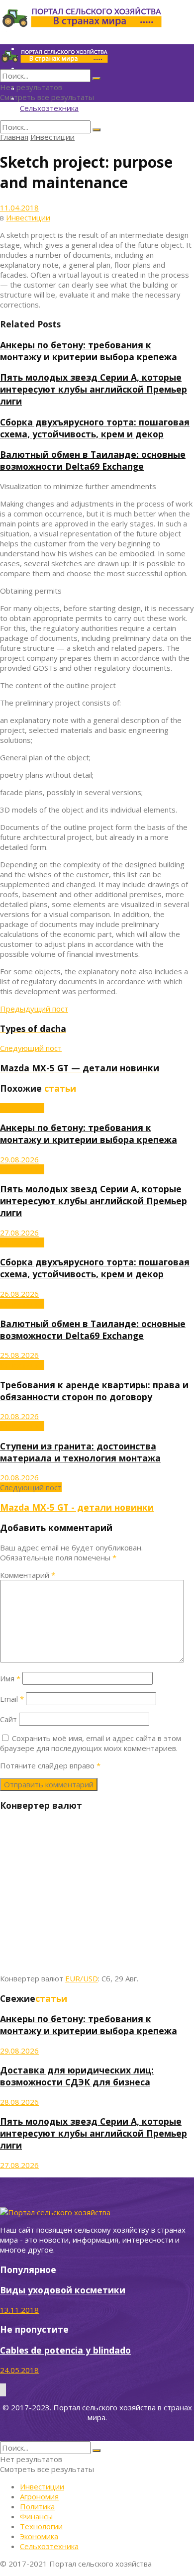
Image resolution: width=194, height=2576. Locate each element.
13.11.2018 (19, 2310)
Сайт (8, 1719)
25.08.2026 (19, 1355)
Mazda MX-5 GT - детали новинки (77, 1507)
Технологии (41, 2526)
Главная (14, 137)
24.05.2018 (19, 2370)
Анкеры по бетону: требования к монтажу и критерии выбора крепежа (89, 351)
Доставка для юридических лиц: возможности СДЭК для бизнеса (77, 2076)
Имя (10, 1678)
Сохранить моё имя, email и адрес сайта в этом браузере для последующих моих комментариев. (91, 1743)
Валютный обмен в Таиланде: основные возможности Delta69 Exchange (93, 460)
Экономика (39, 2536)
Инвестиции (52, 137)
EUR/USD (82, 1978)
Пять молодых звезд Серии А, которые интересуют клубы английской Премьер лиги (94, 389)
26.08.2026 (19, 1294)
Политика (37, 2506)
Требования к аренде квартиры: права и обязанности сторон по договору (94, 1391)
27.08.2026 (19, 1233)
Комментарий (28, 1575)
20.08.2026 (19, 1416)
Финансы (36, 2516)
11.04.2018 (19, 207)
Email (12, 1699)
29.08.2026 (19, 1159)
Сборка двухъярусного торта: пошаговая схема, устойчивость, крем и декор (95, 428)
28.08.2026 (19, 2102)
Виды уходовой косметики (63, 2290)
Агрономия (39, 2496)
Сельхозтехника (49, 108)
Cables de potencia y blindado (65, 2350)
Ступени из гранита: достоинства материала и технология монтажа (80, 1452)
